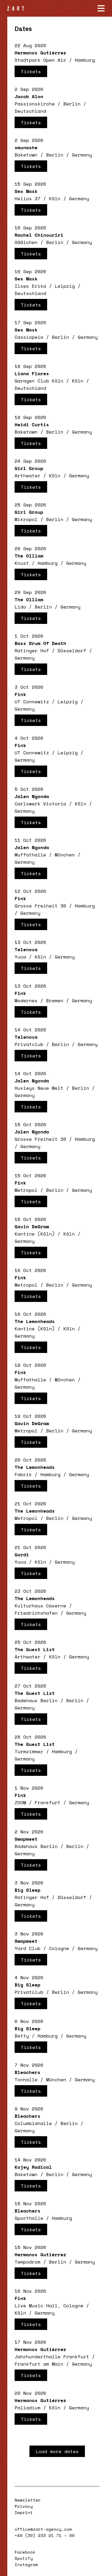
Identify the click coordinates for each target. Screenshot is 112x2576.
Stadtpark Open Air (40, 60)
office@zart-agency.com (43, 2529)
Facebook (25, 2552)
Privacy (24, 2506)
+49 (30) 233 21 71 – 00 (45, 2535)
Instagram (26, 2565)
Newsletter (28, 2500)
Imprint (24, 2512)
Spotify (24, 2558)
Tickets (31, 71)
